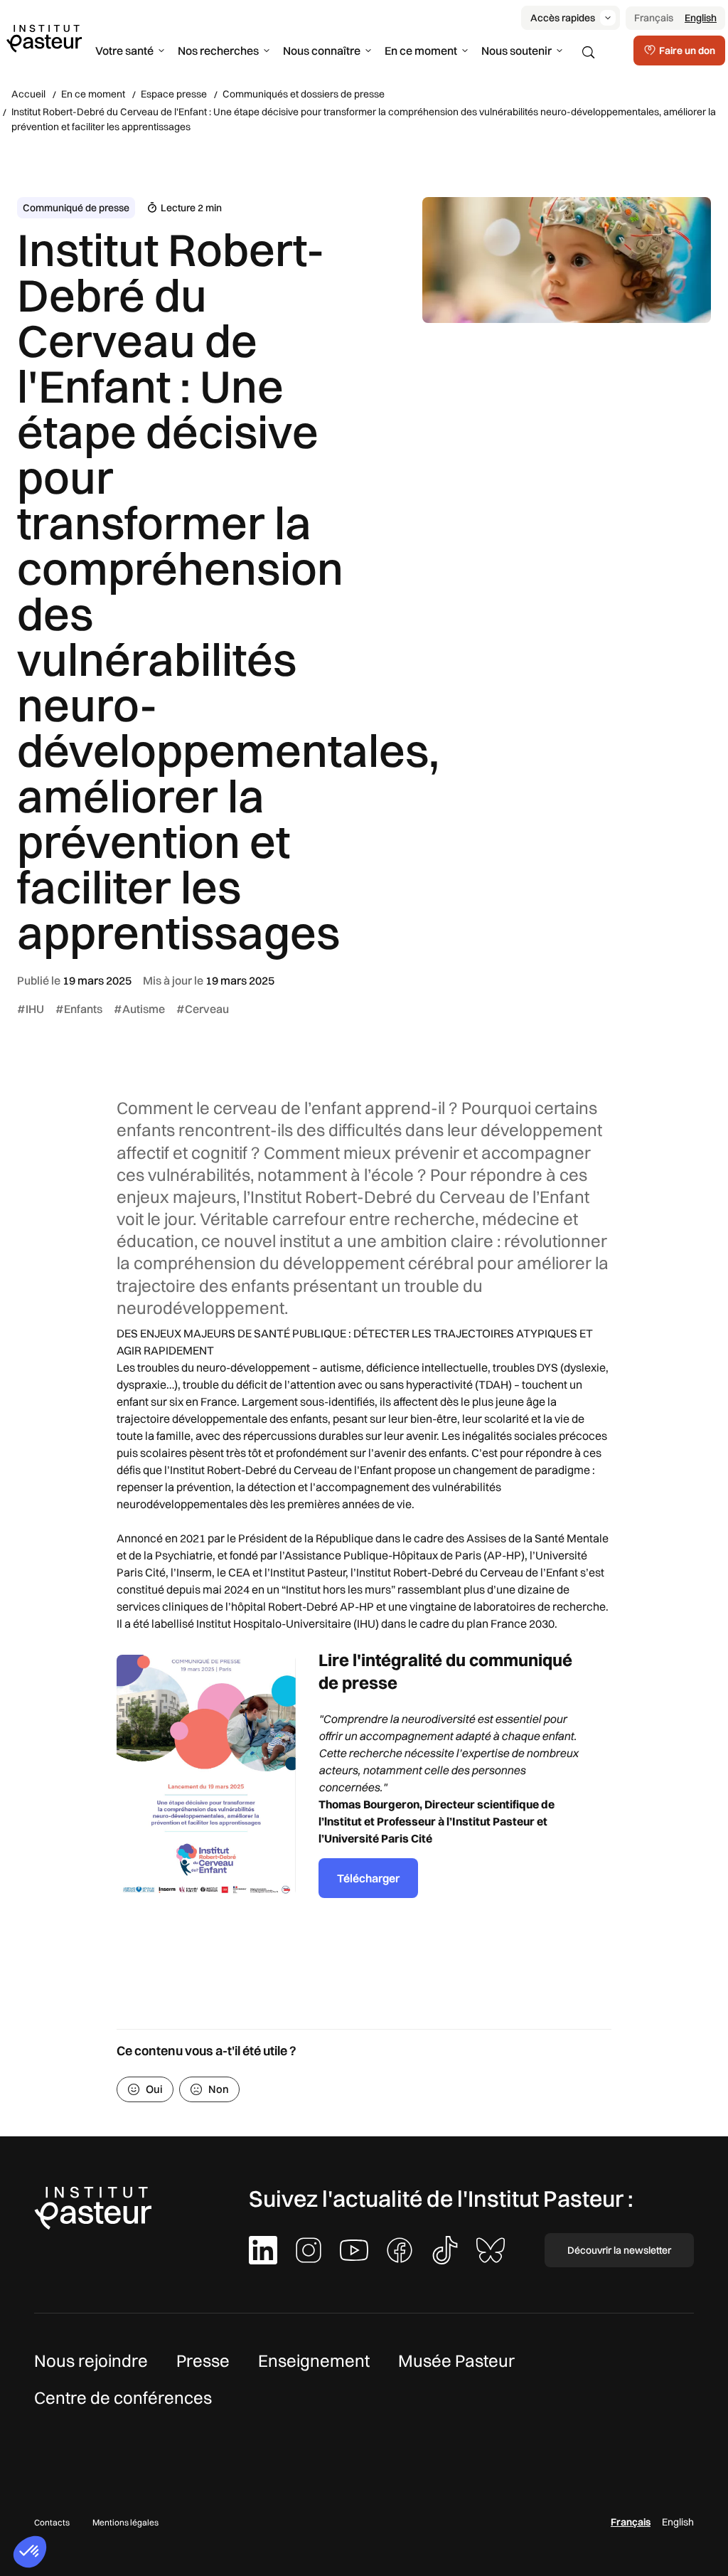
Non (219, 2089)
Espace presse (174, 94)
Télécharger (368, 1878)
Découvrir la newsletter (619, 2250)
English (701, 18)
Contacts (52, 2522)
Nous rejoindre (91, 2360)
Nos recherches (218, 51)
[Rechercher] (589, 53)
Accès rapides (563, 18)
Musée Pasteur (456, 2360)
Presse (203, 2360)
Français (654, 18)
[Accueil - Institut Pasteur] (44, 38)
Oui (154, 2089)
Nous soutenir (516, 51)
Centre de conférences (123, 2397)
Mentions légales (125, 2522)
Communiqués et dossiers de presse (304, 94)
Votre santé (124, 51)
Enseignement (314, 2360)
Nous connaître (322, 51)
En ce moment (421, 51)
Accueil (28, 94)
